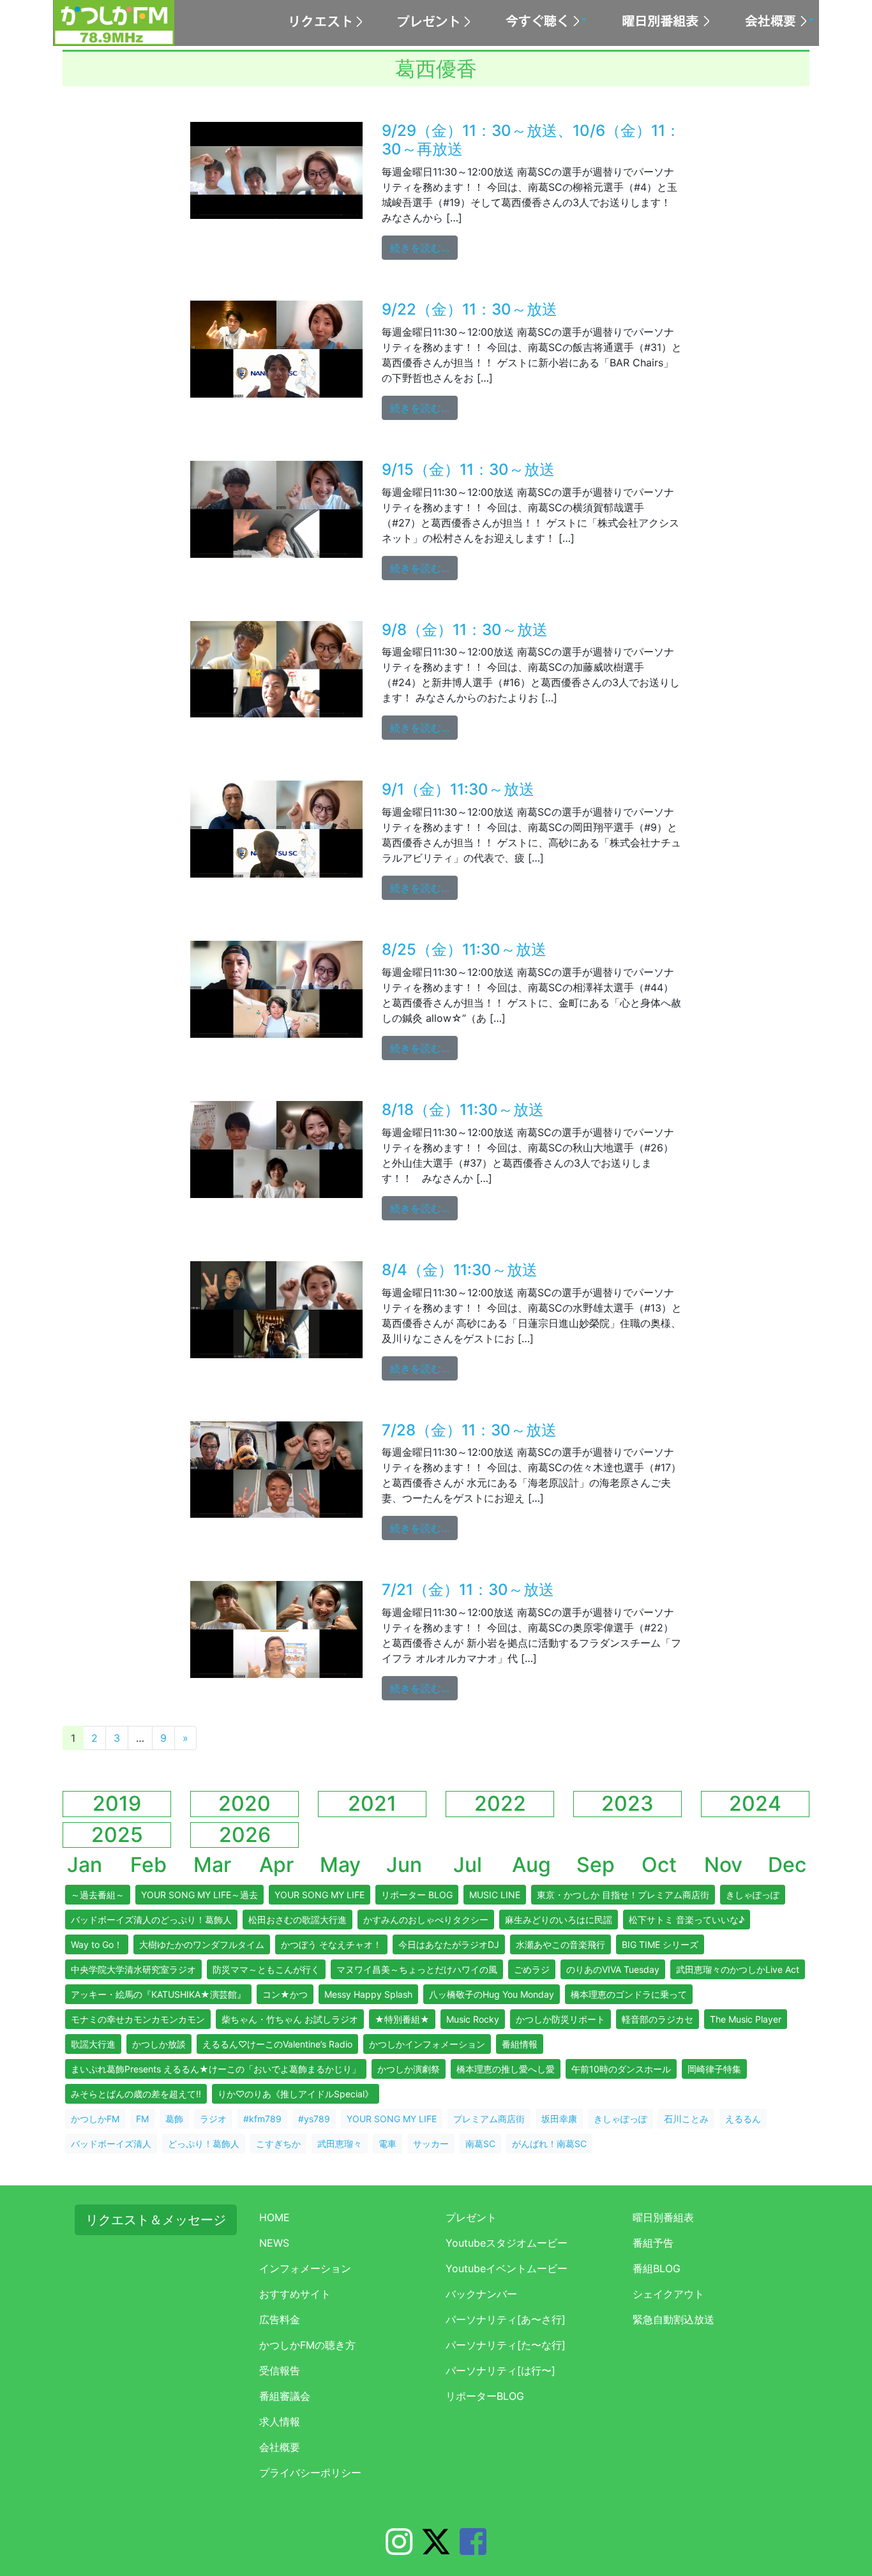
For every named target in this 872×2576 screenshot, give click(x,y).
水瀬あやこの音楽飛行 (560, 1944)
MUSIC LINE (495, 1895)
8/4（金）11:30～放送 (460, 1270)
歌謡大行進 (93, 2044)
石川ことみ (686, 2119)
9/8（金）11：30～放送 (465, 630)
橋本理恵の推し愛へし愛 (506, 2069)
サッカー (431, 2144)
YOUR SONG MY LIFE (319, 1895)
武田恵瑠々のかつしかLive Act (738, 1969)
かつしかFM (95, 2119)
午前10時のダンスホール (621, 2069)
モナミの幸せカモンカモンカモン (138, 2019)
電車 (387, 2144)
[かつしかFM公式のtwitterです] (436, 2549)
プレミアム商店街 (489, 2119)
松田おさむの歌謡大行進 (297, 1920)
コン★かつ (285, 1994)
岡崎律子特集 (714, 2069)
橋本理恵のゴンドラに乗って (629, 1994)
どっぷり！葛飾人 (204, 2144)
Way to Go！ (97, 1944)
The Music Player (746, 2019)
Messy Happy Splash (368, 1994)
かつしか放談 (159, 2044)
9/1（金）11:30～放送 (458, 789)
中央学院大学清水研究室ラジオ (133, 1969)
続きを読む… (424, 247)
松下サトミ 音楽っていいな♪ (687, 1920)
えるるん (743, 2119)
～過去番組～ (98, 1895)
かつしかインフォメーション (427, 2044)
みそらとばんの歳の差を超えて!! (136, 2094)
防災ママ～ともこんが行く (266, 1969)
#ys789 (314, 2119)
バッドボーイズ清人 (111, 2144)
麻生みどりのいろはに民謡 (559, 1920)
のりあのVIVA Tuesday (613, 1969)
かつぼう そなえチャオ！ (331, 1944)
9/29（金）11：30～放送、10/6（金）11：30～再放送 (531, 140)
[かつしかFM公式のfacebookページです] (473, 2549)
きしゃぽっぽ (753, 1895)
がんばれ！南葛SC (549, 2144)
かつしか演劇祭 (409, 2069)
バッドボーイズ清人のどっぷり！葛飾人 (151, 1920)
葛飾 (174, 2119)
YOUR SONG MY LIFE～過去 (199, 1895)
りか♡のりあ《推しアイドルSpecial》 (296, 2094)
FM (142, 2119)
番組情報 (520, 2044)
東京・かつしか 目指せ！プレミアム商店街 (623, 1895)
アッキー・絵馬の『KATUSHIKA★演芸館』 (158, 1994)
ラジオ (213, 2119)
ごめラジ (532, 1969)
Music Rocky (473, 2019)
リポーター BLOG (417, 1895)
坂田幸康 (559, 2119)
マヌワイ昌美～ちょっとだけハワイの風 (417, 1969)
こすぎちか (278, 2144)
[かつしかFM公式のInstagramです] (399, 2549)
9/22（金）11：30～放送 (470, 309)
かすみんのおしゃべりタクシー (426, 1920)
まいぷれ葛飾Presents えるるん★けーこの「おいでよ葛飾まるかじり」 (216, 2069)
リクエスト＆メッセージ (156, 2220)
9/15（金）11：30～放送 (468, 469)
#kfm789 (262, 2119)
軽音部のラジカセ (658, 2019)
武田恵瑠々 (340, 2144)
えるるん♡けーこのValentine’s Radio (277, 2044)
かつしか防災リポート (560, 2019)
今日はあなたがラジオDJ (449, 1944)
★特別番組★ (402, 2019)
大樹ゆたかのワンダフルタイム (202, 1944)
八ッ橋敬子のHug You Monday (492, 1994)
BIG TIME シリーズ (660, 1944)
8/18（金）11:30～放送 (463, 1110)
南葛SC (480, 2144)
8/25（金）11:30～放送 (464, 949)
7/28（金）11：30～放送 (469, 1430)
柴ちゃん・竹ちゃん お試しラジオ (290, 2019)
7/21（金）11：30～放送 (468, 1590)
